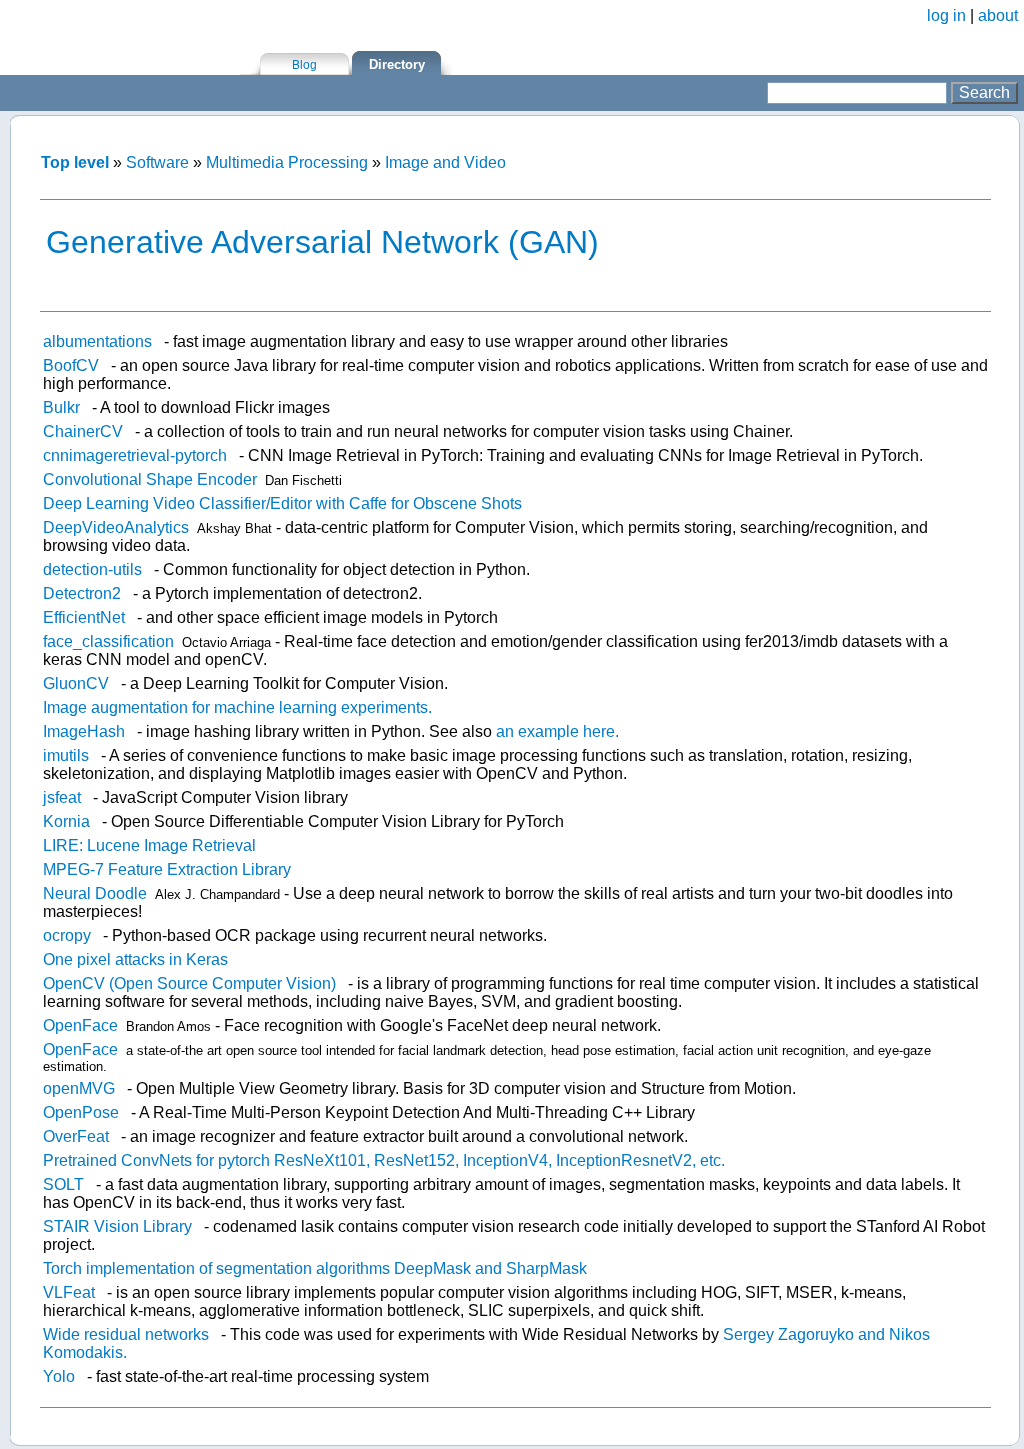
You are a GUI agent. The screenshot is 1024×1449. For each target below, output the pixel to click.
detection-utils (92, 569)
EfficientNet (84, 617)
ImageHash (84, 731)
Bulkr (61, 407)
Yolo (59, 1376)
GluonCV (76, 683)
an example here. (557, 731)
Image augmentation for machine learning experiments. (237, 707)
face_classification (108, 641)
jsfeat (62, 797)
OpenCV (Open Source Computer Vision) (189, 983)
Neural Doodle (95, 893)
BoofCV (71, 365)
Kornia (66, 821)
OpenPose (81, 1112)
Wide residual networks (126, 1334)
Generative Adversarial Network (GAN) (322, 242)
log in (946, 15)
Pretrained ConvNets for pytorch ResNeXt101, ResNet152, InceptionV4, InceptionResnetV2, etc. (384, 1160)
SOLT (63, 1184)
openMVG (79, 1088)
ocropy (67, 935)
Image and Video (445, 162)
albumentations (97, 341)
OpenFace (80, 1025)
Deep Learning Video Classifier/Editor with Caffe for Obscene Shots (282, 503)
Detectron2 (82, 593)
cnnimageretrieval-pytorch (135, 455)
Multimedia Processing (287, 162)
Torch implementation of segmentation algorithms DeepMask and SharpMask (315, 1268)
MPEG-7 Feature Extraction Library (167, 869)
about (998, 15)
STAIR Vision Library (117, 1226)
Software (157, 162)
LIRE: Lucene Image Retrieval (149, 845)
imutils (66, 755)
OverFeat (76, 1136)
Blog (304, 65)
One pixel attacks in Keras (135, 959)
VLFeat (69, 1292)
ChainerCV (83, 431)
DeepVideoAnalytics (116, 527)
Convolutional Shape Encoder (150, 479)
